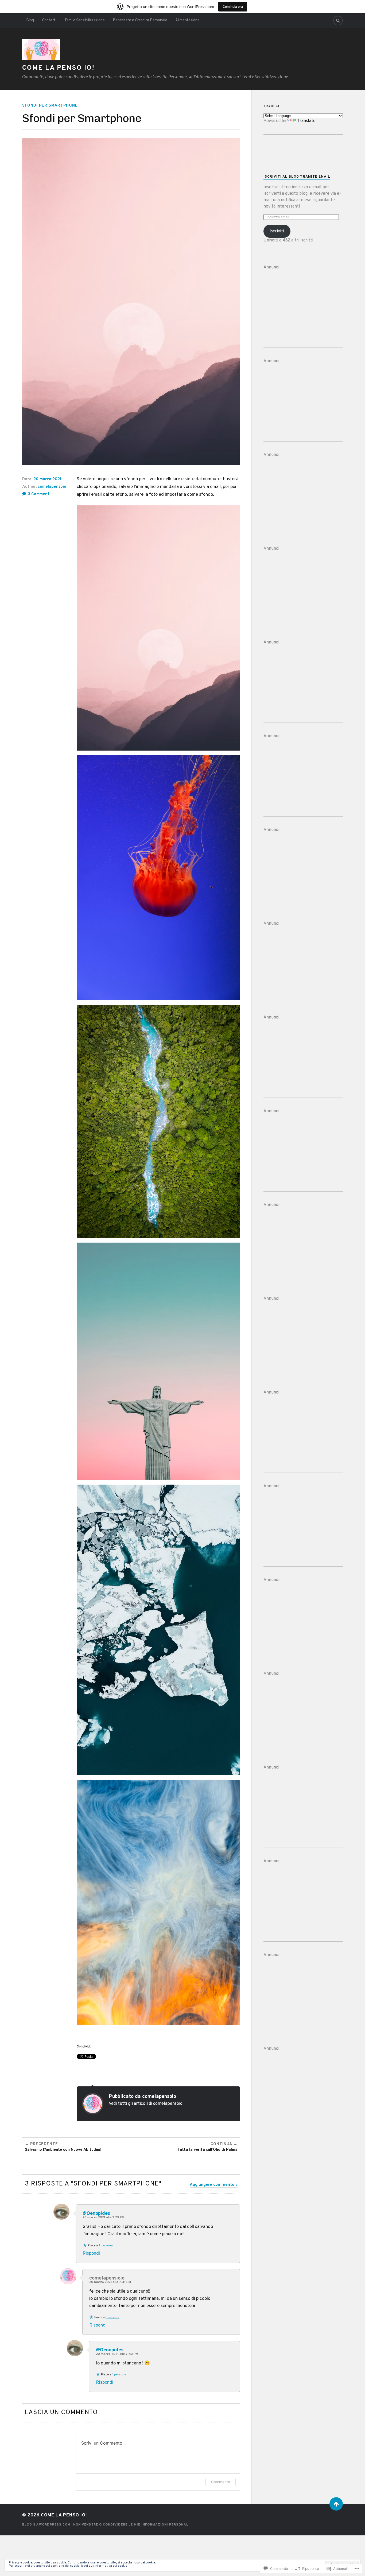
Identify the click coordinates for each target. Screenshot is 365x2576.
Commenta (221, 2482)
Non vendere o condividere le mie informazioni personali (131, 2525)
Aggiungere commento (212, 2185)
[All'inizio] (336, 2504)
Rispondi (91, 2254)
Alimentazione (187, 20)
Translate (306, 121)
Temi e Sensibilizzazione (85, 20)
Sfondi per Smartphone (50, 106)
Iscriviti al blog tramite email (297, 177)
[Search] (338, 21)
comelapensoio (52, 487)
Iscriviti (277, 231)
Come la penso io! (58, 68)
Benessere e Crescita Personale (140, 20)
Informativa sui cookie (111, 2566)
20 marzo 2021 (47, 479)
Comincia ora (233, 7)
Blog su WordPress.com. (47, 2525)
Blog (30, 20)
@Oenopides (96, 2214)
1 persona (106, 2246)
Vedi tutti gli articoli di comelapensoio (146, 2104)
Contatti (49, 20)
